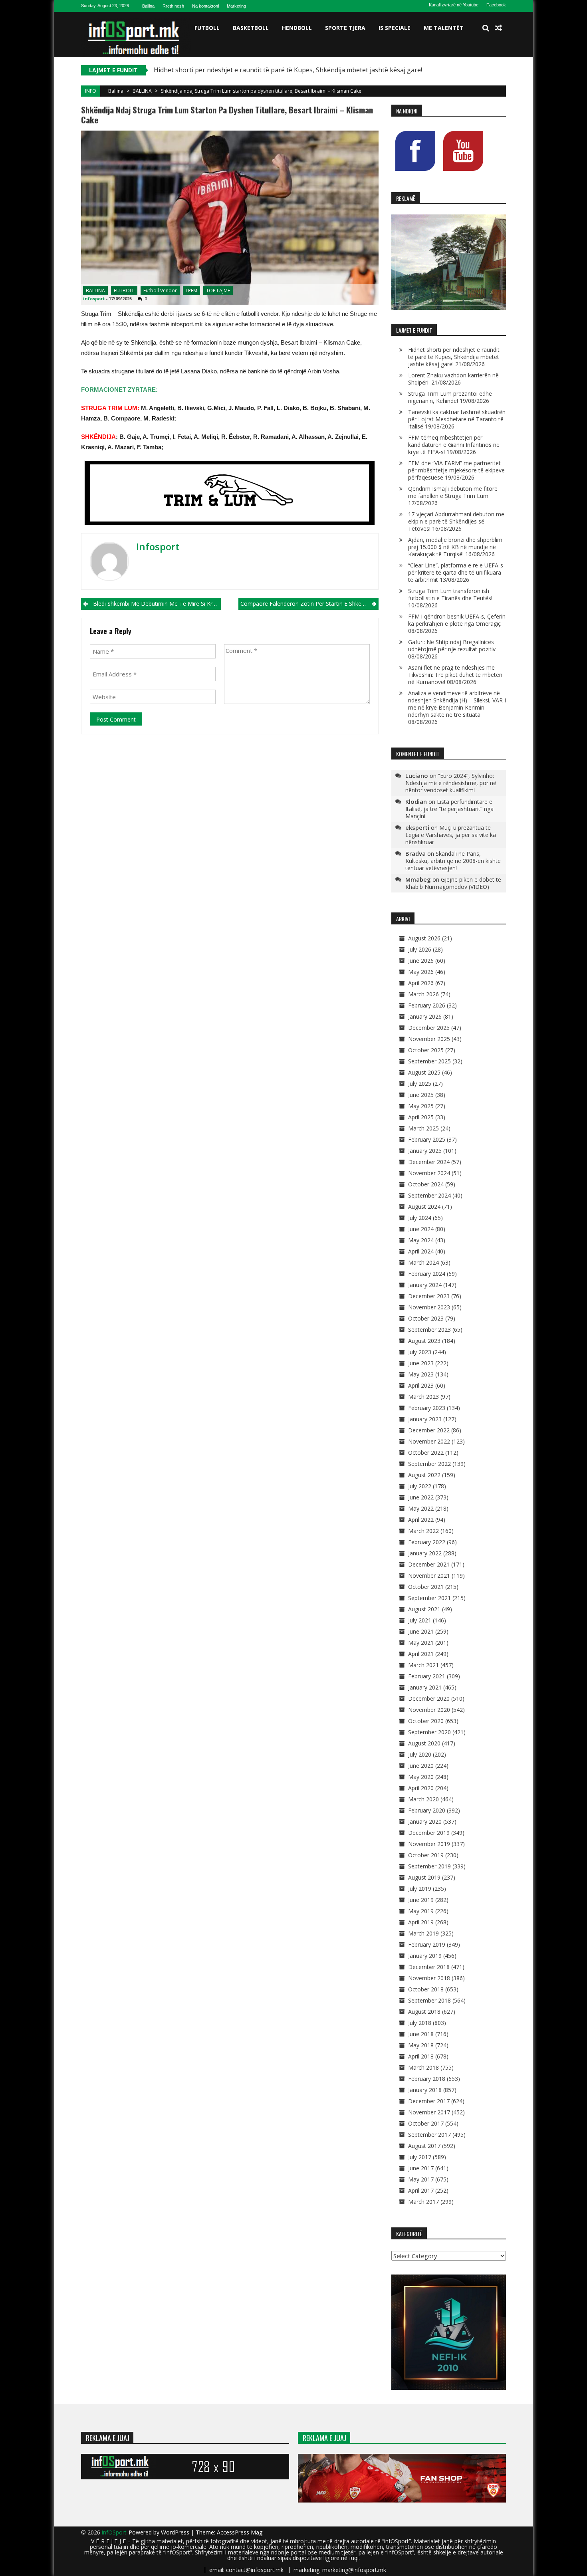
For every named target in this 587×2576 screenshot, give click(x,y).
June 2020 (421, 1766)
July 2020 (420, 1754)
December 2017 (429, 2101)
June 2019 (421, 1900)
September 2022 (429, 1464)
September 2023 (429, 1330)
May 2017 (421, 2179)
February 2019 (427, 1944)
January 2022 (425, 1553)
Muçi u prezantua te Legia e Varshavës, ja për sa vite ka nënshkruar (451, 835)
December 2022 (429, 1430)
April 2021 (421, 1654)
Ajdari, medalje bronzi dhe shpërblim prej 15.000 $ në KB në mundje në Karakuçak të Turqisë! (455, 547)
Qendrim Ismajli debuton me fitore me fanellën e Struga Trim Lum (453, 492)
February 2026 (427, 1005)
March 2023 (423, 1397)
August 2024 (424, 1207)
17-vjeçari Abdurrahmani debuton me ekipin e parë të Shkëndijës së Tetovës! (456, 521)
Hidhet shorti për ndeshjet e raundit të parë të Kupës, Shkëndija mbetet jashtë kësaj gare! (288, 70)
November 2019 (429, 1844)
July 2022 (420, 1486)
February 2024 (427, 1274)
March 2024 (423, 1262)
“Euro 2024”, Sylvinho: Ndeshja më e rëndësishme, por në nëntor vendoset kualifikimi (451, 783)
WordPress (176, 2532)
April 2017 (421, 2190)
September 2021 (429, 1598)
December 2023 (429, 1296)
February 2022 (427, 1542)
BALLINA (142, 91)
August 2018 (424, 2012)
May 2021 (421, 1643)
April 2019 (421, 1922)
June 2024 (421, 1229)
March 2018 (423, 2067)
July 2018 (420, 2023)
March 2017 (423, 2202)
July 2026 (420, 949)
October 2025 (426, 1050)
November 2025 (429, 1039)
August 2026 (424, 938)
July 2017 (420, 2157)
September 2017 (429, 2135)
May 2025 (421, 1106)
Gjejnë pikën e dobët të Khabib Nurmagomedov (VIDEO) (453, 883)
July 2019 (420, 1889)
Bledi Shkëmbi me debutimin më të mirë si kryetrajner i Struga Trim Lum (157, 604)
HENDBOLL (297, 28)
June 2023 (421, 1363)
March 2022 (423, 1531)
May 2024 (421, 1240)
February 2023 (427, 1408)
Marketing (236, 6)
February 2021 (427, 1676)
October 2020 (426, 1721)
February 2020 (427, 1810)
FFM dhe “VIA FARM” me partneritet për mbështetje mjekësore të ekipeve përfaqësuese (456, 470)
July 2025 (420, 1084)
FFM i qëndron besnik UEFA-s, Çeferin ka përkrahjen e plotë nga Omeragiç (457, 620)
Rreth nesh (173, 6)
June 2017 (421, 2168)
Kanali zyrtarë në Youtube (454, 5)
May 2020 (421, 1777)
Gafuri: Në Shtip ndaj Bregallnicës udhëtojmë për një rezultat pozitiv (452, 645)
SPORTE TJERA (345, 28)
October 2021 (426, 1587)
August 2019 (424, 1877)
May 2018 (421, 2045)
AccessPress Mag (240, 2532)
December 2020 (429, 1698)
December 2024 (429, 1162)
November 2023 (429, 1307)
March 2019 (423, 1933)
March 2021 (423, 1665)
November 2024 (429, 1173)
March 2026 (423, 994)
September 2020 (429, 1732)
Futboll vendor (160, 291)
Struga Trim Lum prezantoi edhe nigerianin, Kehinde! (450, 397)
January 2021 (425, 1687)
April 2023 (421, 1385)
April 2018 (421, 2056)
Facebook (496, 5)
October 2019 (426, 1855)
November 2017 (429, 2112)
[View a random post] (498, 28)
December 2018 (429, 1967)
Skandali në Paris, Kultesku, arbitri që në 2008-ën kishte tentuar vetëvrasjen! (453, 861)
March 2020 (423, 1799)
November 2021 (429, 1576)
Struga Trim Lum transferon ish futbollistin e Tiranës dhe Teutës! (450, 594)
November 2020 (429, 1710)
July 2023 (420, 1352)
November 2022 (429, 1441)
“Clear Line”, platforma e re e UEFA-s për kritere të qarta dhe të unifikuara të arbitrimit (456, 572)
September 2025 (429, 1061)
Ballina (148, 6)
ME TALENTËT (444, 28)
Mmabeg (418, 879)
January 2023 (425, 1419)
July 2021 (420, 1620)
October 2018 (426, 1989)
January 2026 (425, 1016)
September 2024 (429, 1195)
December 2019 (429, 1833)
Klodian (416, 801)
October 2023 (426, 1318)
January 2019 (425, 1956)
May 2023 (421, 1374)
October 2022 (426, 1453)
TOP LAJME (218, 291)
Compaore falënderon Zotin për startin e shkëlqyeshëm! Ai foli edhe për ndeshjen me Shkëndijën (309, 604)
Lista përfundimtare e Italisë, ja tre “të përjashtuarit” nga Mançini (449, 809)
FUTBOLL (207, 28)
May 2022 (421, 1508)
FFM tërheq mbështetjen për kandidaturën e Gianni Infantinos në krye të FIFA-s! (454, 445)
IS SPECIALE (395, 28)
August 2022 (424, 1475)
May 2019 (421, 1911)
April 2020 (421, 1788)
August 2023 (424, 1341)
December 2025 (429, 1028)
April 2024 (421, 1251)
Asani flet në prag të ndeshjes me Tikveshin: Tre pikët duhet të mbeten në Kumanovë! (455, 675)
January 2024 (425, 1285)
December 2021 (429, 1564)
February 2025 (427, 1139)
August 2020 (424, 1743)
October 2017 (426, 2123)
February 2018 (427, 2079)
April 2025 (421, 1117)
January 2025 (425, 1151)
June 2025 (421, 1095)
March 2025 (423, 1128)
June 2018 (421, 2034)
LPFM (191, 291)
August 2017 (424, 2146)
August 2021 (424, 1609)
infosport (94, 298)
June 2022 (421, 1497)
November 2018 (429, 1978)
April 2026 (421, 983)
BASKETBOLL (251, 28)
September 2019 (429, 1866)
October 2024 (426, 1184)
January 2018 (425, 2090)
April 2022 (421, 1520)
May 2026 (421, 972)
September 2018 (429, 2000)
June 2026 (421, 961)
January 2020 (425, 1821)
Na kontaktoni (205, 6)
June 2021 (421, 1631)
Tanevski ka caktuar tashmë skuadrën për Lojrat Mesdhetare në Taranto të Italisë (457, 419)
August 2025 (424, 1072)
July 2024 (420, 1218)
